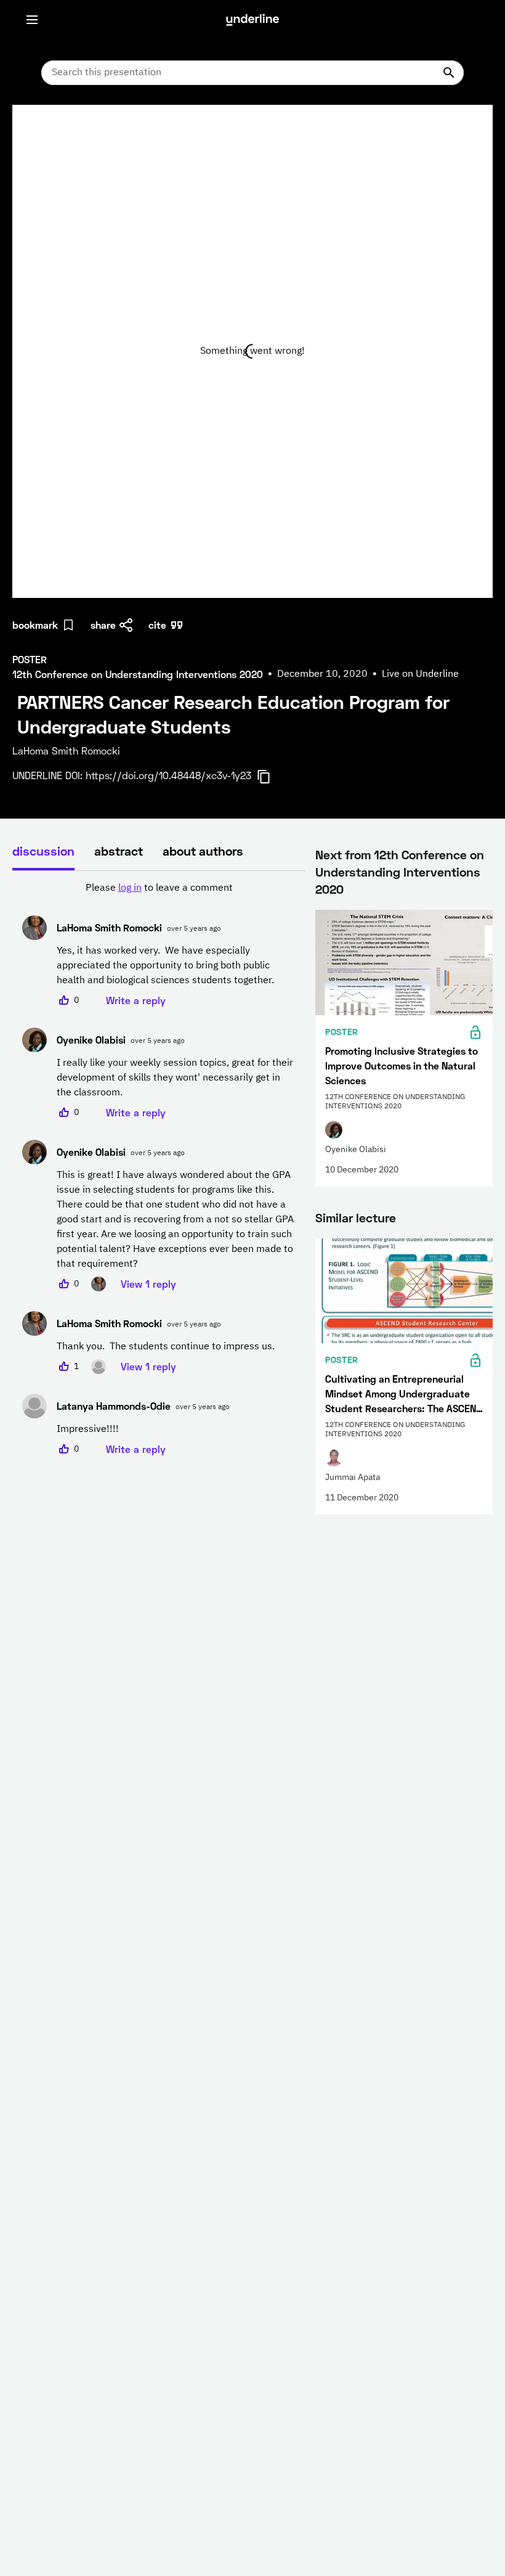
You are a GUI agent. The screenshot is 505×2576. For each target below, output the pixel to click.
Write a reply (136, 1000)
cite (157, 625)
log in (130, 888)
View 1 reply (148, 1284)
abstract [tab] (119, 851)
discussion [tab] (43, 851)
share (103, 625)
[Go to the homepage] (252, 20)
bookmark (35, 625)
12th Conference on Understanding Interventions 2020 (400, 872)
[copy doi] (271, 777)
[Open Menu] (32, 20)
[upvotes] (64, 1000)
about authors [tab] (203, 851)
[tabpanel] (159, 1169)
